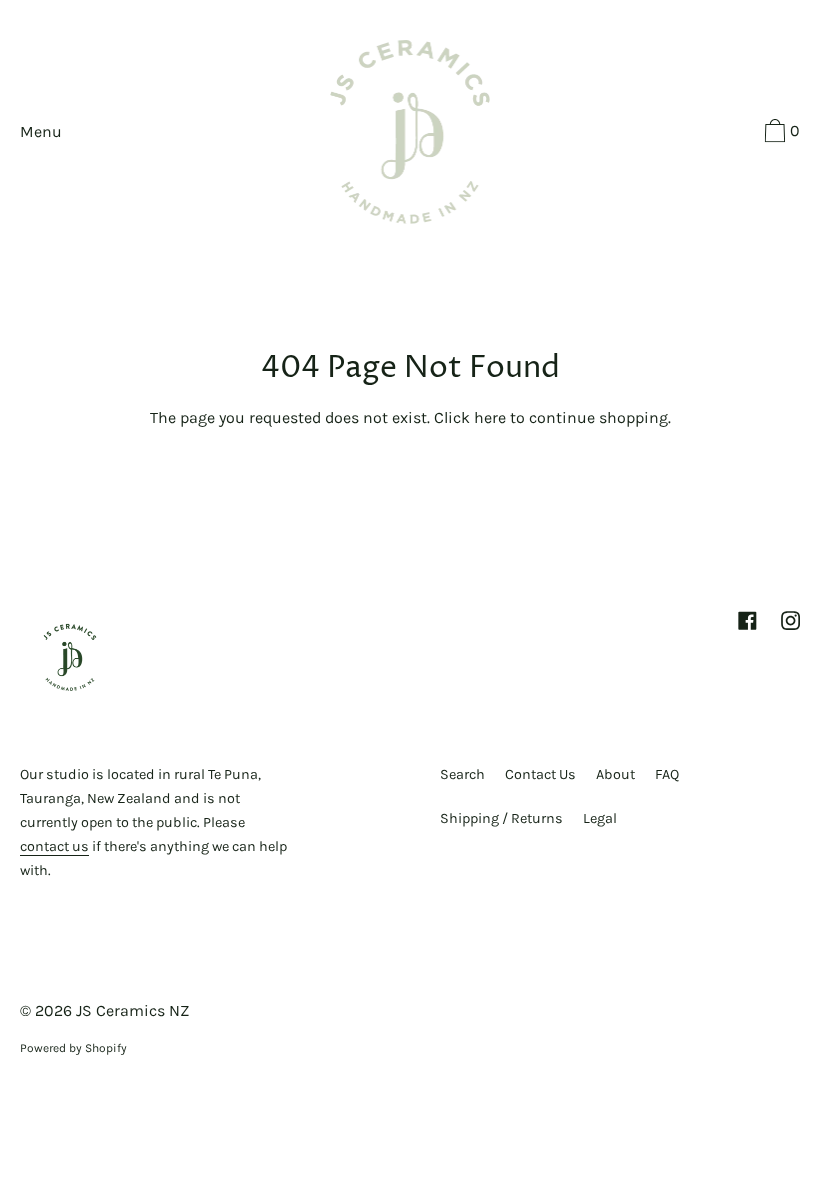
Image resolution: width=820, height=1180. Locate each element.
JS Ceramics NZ (132, 1010)
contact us (54, 846)
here (490, 417)
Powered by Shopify (73, 1048)
